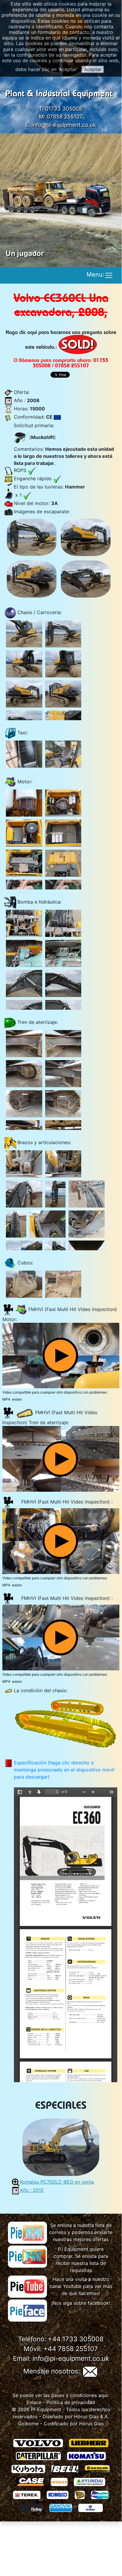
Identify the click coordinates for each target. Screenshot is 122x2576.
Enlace (34, 2402)
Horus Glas (86, 2417)
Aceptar (93, 69)
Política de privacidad (71, 2402)
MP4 (6, 1399)
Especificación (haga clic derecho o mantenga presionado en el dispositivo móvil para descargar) (64, 1770)
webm (17, 1399)
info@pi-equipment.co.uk (64, 125)
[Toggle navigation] (109, 275)
